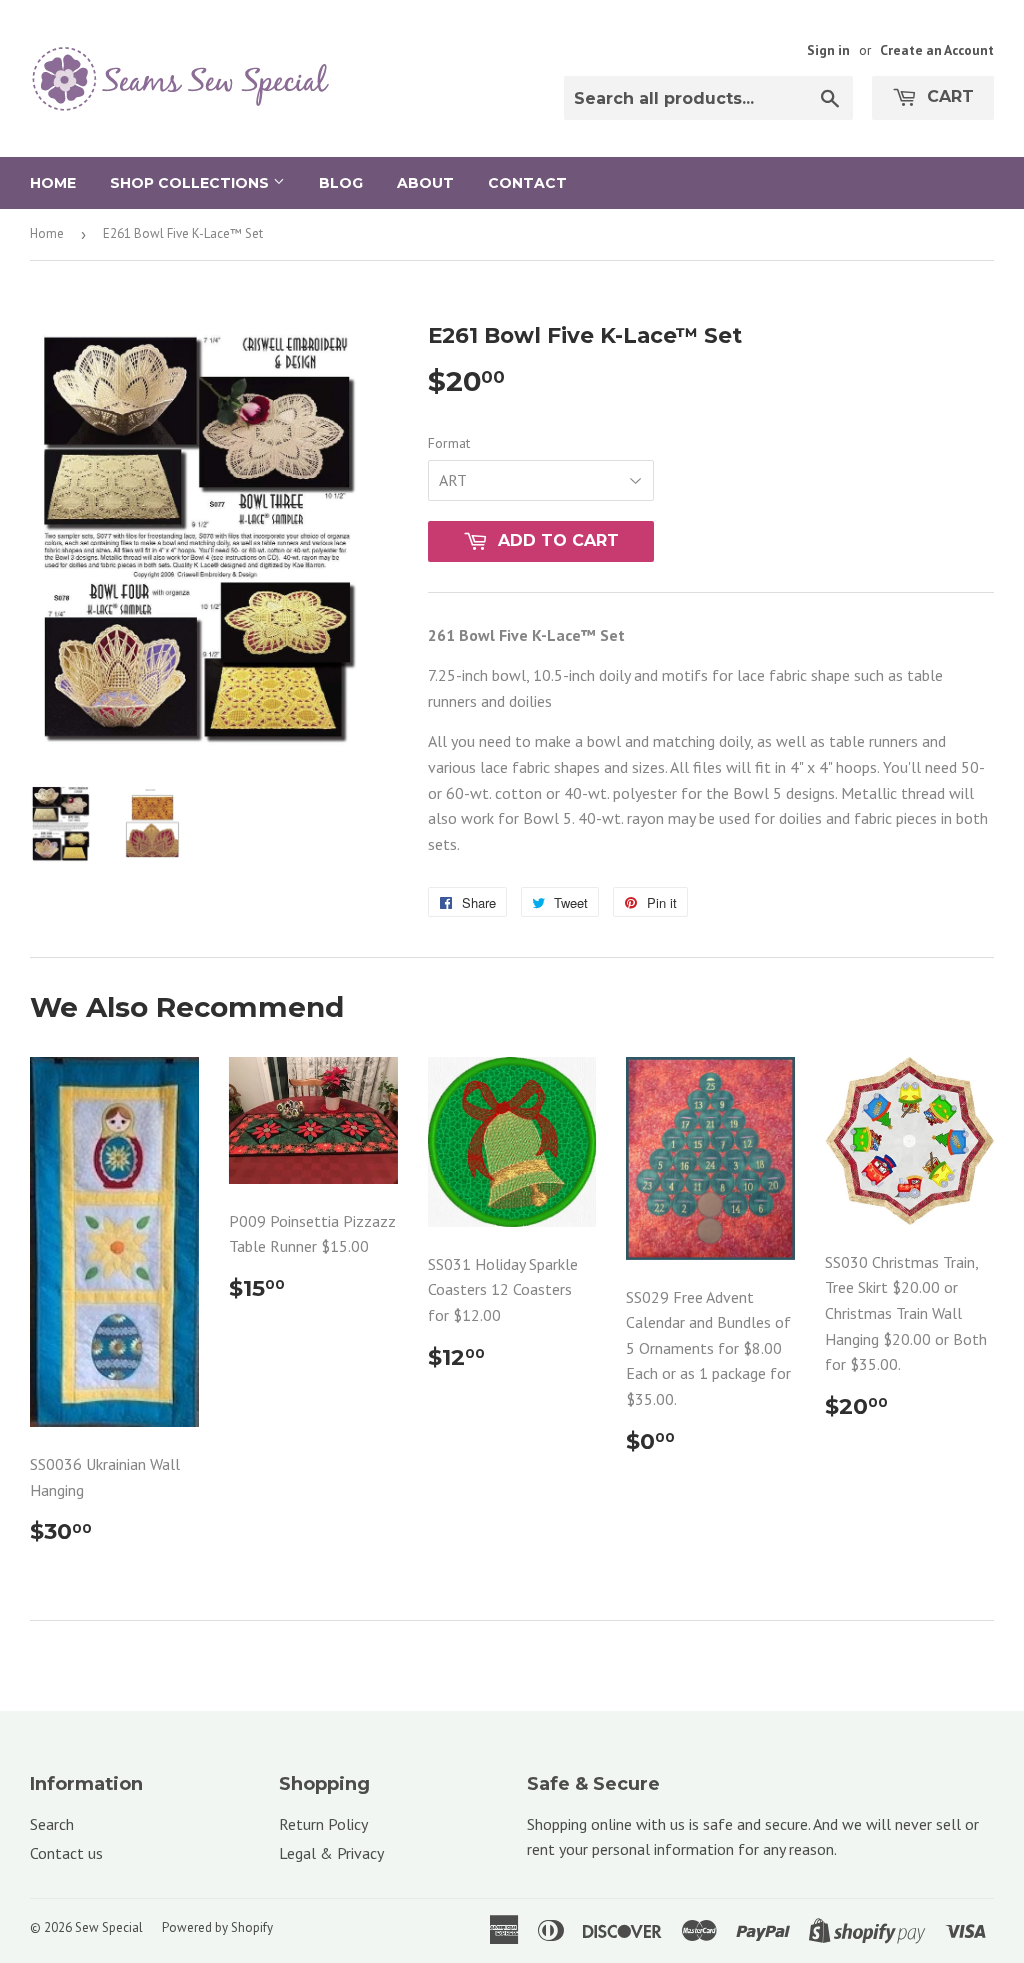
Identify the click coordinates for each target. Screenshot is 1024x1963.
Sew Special (109, 1927)
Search (52, 1824)
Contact (527, 183)
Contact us (66, 1853)
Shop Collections (191, 183)
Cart (948, 96)
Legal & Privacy (331, 1853)
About (425, 183)
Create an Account (937, 50)
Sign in (828, 50)
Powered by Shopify (217, 1927)
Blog (341, 183)
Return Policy (323, 1824)
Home (53, 183)
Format (449, 443)
